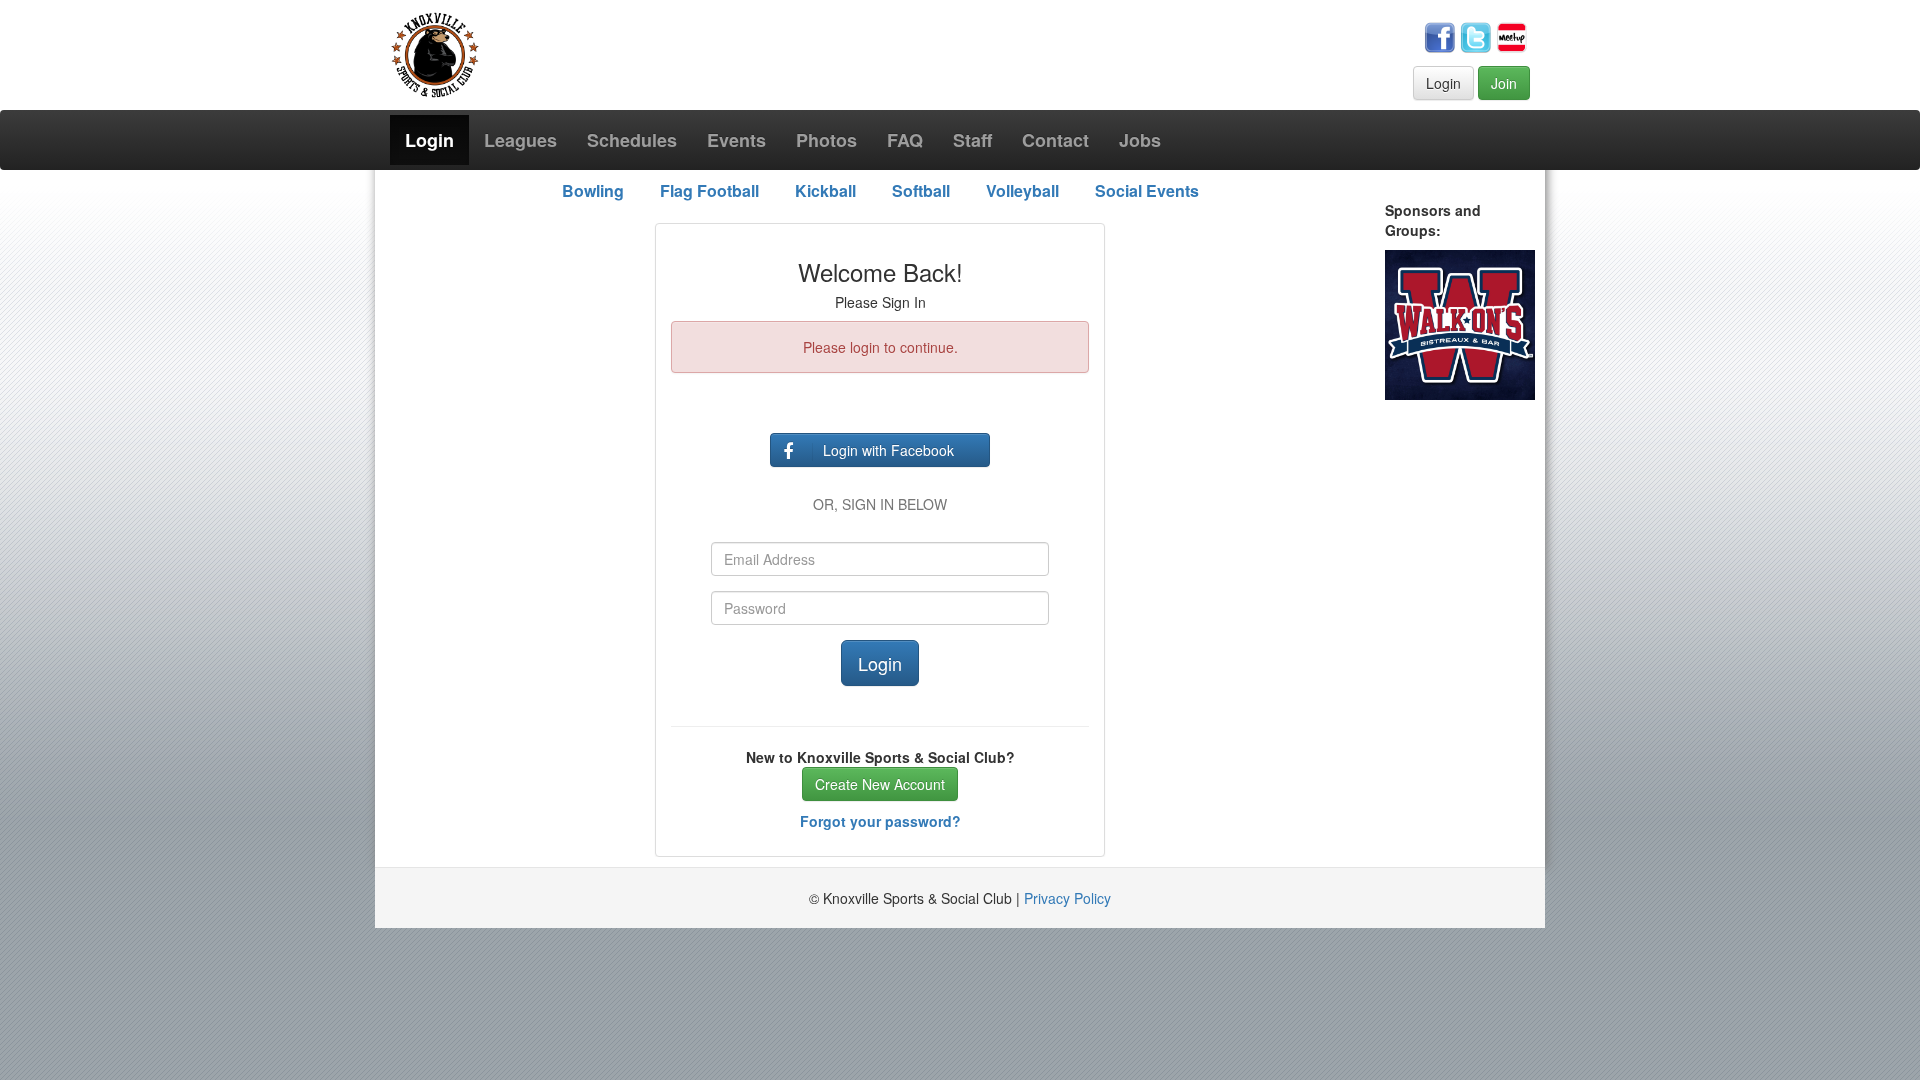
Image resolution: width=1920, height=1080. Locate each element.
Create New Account (880, 784)
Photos (826, 140)
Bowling (593, 190)
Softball (921, 190)
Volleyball (1022, 190)
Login (1443, 83)
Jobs (1140, 140)
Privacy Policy (1067, 898)
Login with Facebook (888, 450)
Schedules (632, 140)
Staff (972, 140)
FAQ (905, 140)
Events (736, 140)
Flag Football (709, 190)
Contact (1055, 140)
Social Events (1147, 190)
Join (1504, 83)
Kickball (825, 190)
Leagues (520, 140)
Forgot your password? (880, 821)
